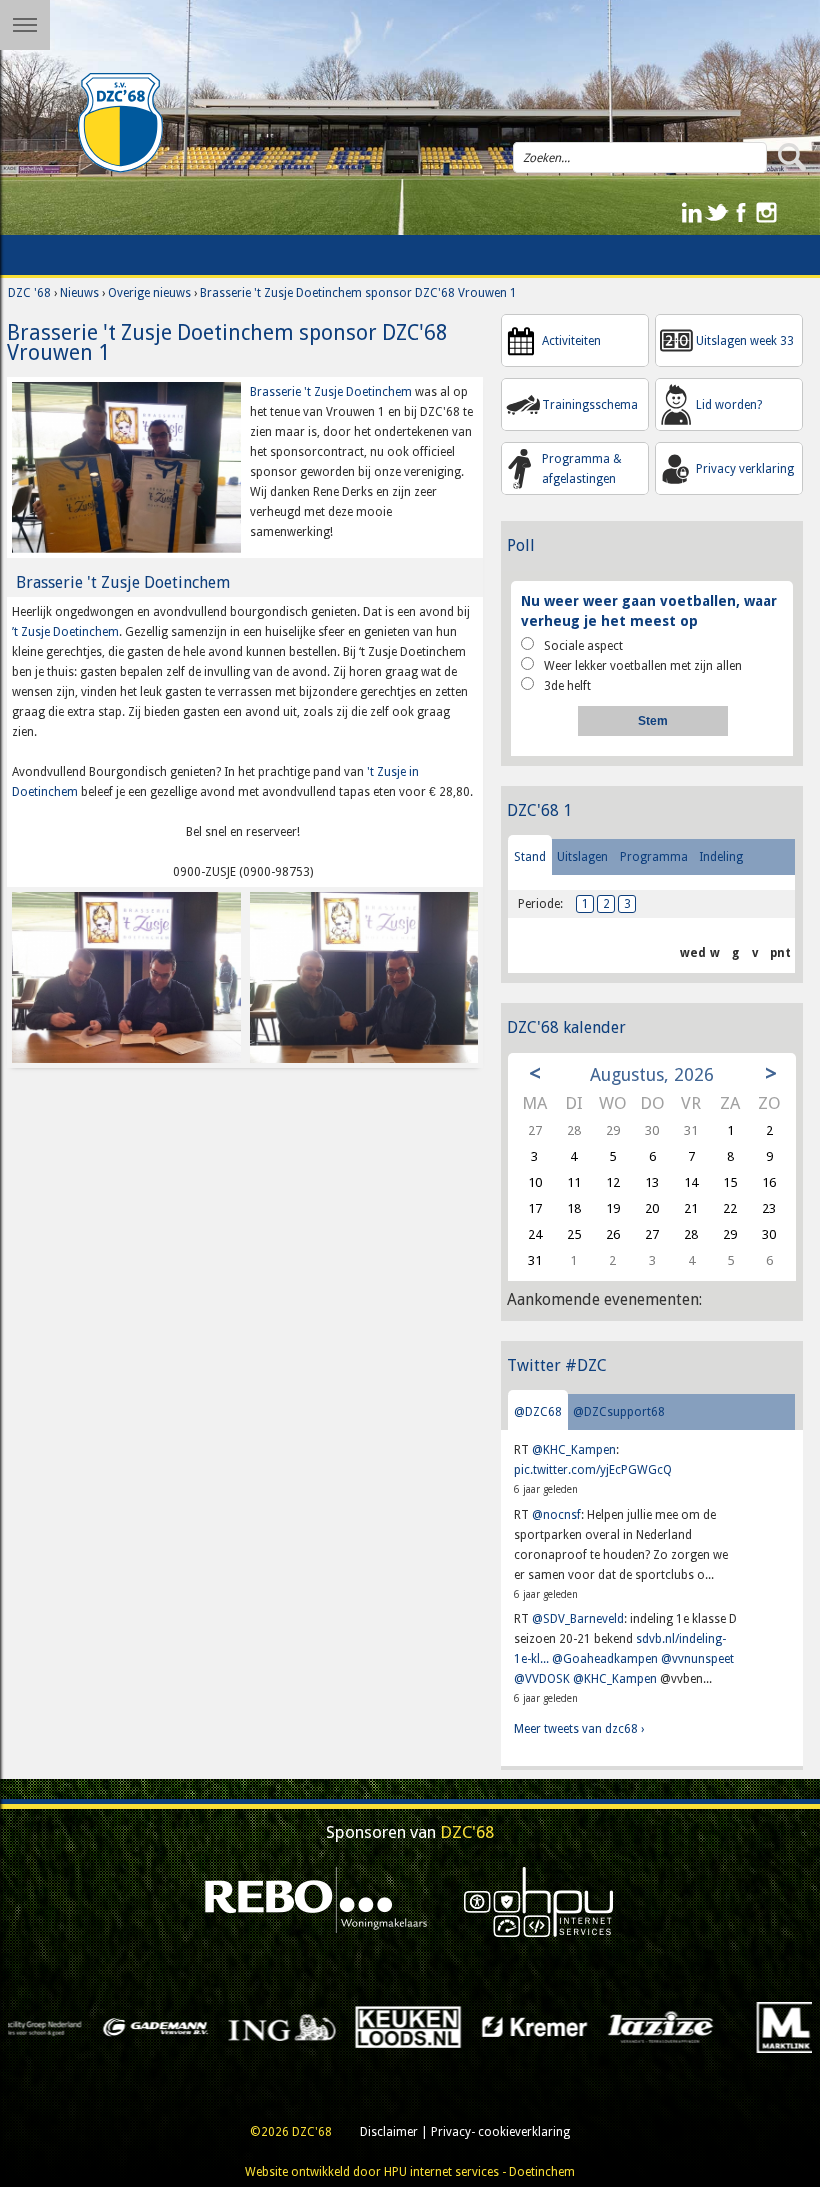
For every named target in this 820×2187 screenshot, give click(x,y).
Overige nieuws (149, 293)
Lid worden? (729, 405)
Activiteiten (571, 341)
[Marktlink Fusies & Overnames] (614, 2026)
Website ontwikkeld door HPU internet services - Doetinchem (410, 2172)
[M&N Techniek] (741, 2026)
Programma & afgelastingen (582, 469)
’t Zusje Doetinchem (65, 632)
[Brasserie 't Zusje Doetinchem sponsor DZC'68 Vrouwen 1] (126, 467)
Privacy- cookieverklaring (500, 2132)
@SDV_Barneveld (578, 1619)
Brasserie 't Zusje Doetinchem (332, 392)
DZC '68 (29, 293)
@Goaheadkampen (605, 1659)
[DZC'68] (120, 123)
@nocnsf (556, 1515)
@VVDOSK (542, 1679)
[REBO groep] (316, 1901)
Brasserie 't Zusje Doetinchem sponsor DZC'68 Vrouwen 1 (358, 293)
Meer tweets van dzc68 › (579, 1729)
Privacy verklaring (745, 469)
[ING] (109, 2026)
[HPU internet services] (539, 1901)
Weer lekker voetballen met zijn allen (643, 666)
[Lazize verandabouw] (488, 2026)
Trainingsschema (590, 405)
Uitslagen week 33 (745, 341)
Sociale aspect (583, 646)
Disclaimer (389, 2132)
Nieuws (79, 293)
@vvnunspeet (697, 1659)
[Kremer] (362, 2026)
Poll (521, 545)
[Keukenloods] (235, 2026)
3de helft (567, 686)
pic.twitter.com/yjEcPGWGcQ (593, 1470)
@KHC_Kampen (574, 1450)
